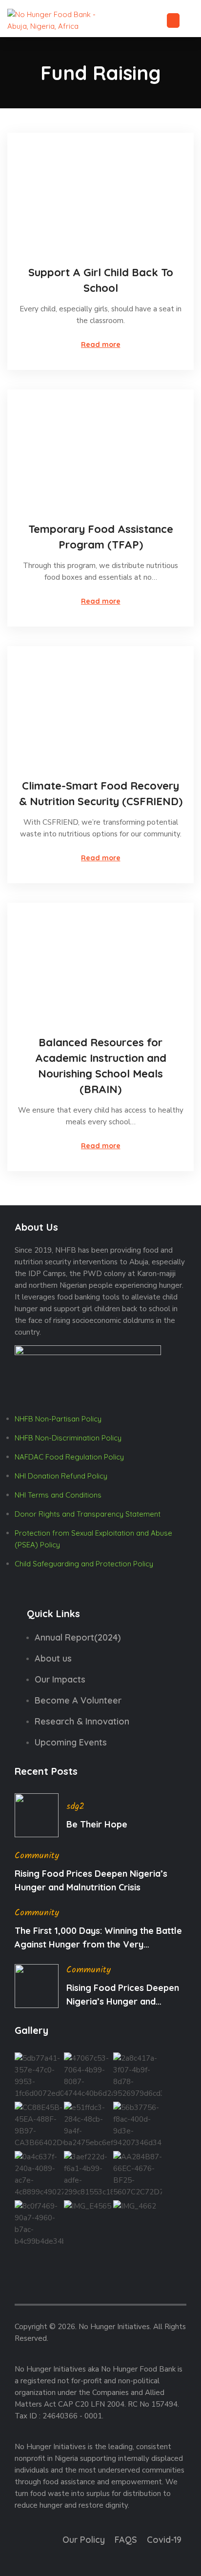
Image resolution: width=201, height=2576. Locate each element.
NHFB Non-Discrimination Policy (68, 1438)
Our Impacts (60, 1679)
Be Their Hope (97, 1824)
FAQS (126, 2540)
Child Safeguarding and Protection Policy (84, 1564)
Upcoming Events (71, 1742)
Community (37, 1856)
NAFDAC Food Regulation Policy (69, 1457)
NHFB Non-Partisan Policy (58, 1419)
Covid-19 (164, 2540)
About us (53, 1658)
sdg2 (75, 1807)
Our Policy (84, 2540)
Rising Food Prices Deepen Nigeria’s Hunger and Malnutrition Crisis (91, 1880)
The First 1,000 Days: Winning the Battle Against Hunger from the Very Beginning (98, 1938)
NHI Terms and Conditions (58, 1495)
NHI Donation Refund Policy (61, 1476)
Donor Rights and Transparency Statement (88, 1514)
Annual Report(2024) (78, 1637)
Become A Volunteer (78, 1700)
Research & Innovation (82, 1721)
